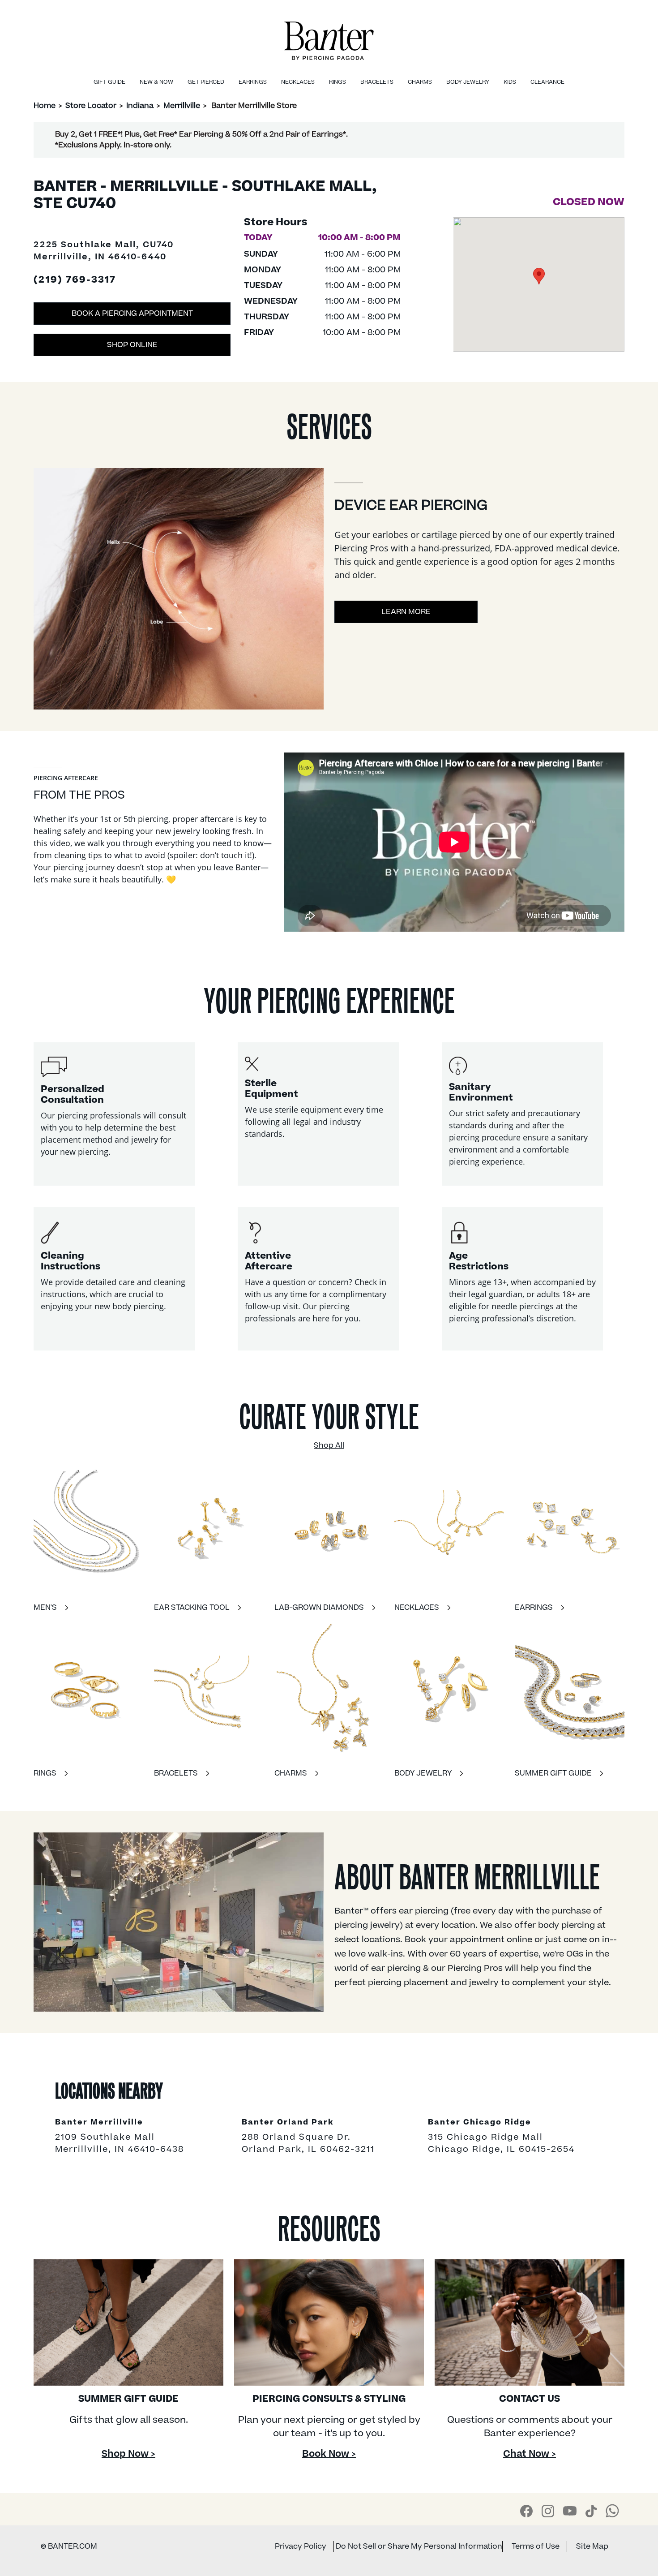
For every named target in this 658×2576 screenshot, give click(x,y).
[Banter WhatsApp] (612, 2511)
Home (45, 106)
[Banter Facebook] (526, 2511)
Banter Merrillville (99, 2123)
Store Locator (91, 106)
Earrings (253, 82)
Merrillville (182, 106)
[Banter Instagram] (548, 2511)
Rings (338, 82)
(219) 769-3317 (75, 280)
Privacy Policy (301, 2546)
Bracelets (377, 82)
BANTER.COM (69, 2546)
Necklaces (298, 82)
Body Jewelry (468, 82)
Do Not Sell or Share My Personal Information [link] (419, 2546)
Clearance (547, 82)
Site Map (592, 2546)
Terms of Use (536, 2546)
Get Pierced (206, 82)
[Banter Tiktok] (591, 2511)
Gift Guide (109, 82)
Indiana (140, 106)
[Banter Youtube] (570, 2511)
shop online (132, 345)
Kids (510, 82)
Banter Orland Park (288, 2123)
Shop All (329, 1445)
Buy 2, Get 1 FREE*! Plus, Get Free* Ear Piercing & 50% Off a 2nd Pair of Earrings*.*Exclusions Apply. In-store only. (201, 140)
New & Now (156, 82)
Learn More (406, 612)
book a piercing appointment (132, 314)
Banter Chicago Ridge (480, 2123)
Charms (420, 82)
